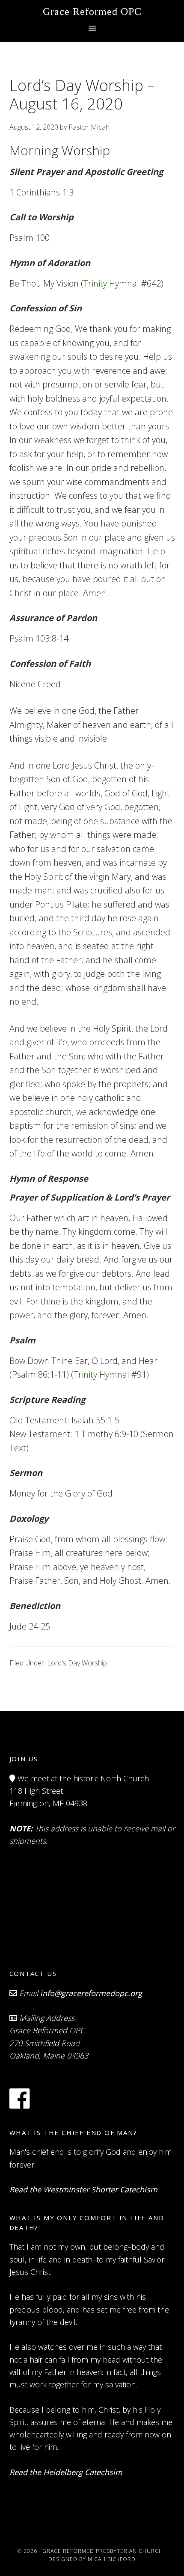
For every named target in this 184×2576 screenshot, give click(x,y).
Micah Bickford (112, 2559)
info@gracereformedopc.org (91, 1993)
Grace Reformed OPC (92, 12)
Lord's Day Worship (77, 1663)
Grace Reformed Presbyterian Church (103, 2551)
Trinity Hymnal (111, 283)
